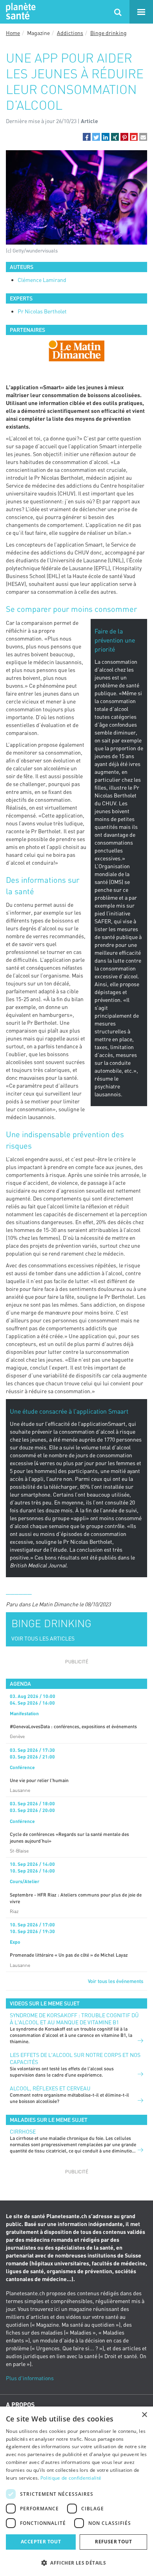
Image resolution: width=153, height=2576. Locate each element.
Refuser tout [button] (113, 2542)
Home (13, 33)
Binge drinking (108, 33)
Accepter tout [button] (41, 2542)
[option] (76, 351)
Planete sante (20, 12)
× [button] (144, 2415)
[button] (87, 137)
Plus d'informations (30, 2378)
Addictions (70, 33)
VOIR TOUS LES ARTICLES (43, 1638)
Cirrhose (23, 2131)
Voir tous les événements (116, 1981)
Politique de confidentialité (71, 2478)
